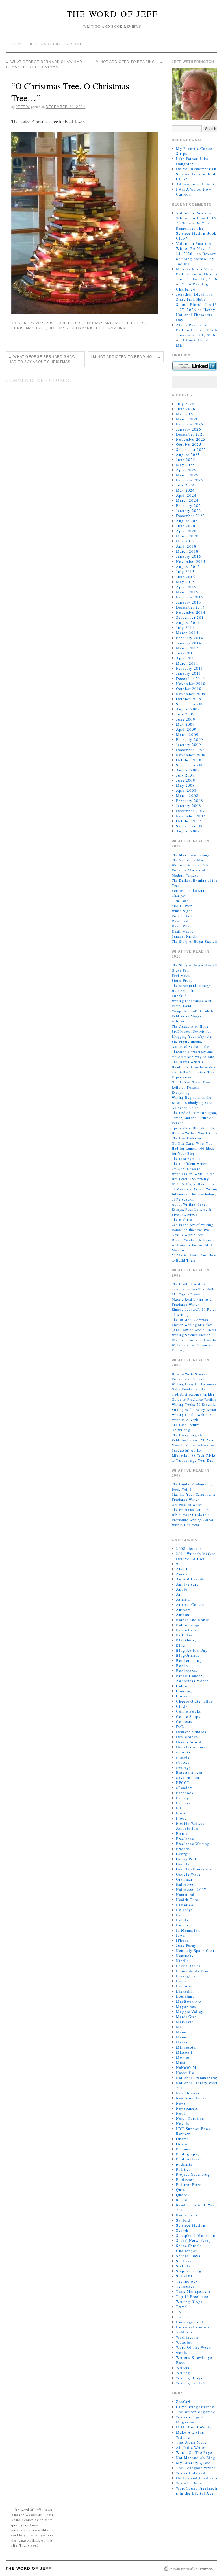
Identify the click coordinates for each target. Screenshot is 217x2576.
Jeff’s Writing (45, 44)
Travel (182, 2307)
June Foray (186, 1945)
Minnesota (186, 2047)
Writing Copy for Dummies (194, 1384)
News (181, 2103)
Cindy (182, 1706)
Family (183, 1798)
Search (182, 2230)
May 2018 (185, 541)
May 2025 (185, 465)
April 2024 (186, 495)
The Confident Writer (189, 1163)
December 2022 (190, 516)
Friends (183, 1849)
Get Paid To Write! (187, 1504)
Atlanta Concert (191, 1604)
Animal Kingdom (192, 1579)
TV (179, 2312)
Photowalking (189, 2159)
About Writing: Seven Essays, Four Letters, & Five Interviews (192, 1209)
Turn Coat (180, 901)
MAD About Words (194, 2427)
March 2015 (187, 592)
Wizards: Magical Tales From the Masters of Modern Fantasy (191, 870)
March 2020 (187, 536)
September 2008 (191, 765)
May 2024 (185, 490)
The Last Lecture (186, 1425)
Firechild (179, 996)
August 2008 (188, 770)
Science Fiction (191, 2225)
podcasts (184, 2164)
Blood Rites (182, 926)
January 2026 (189, 429)
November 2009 (191, 694)
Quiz (180, 2190)
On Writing (181, 1430)
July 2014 (185, 628)
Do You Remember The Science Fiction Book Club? (196, 231)
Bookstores (186, 1671)
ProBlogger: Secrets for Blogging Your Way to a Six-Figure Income (192, 1036)
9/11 (180, 1564)
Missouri (184, 2052)
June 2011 (186, 653)
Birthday (184, 1635)
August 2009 (188, 709)
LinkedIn (185, 1991)
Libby (182, 1981)
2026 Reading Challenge (192, 287)
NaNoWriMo (187, 2067)
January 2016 (189, 556)
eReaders (184, 1788)
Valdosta (184, 2332)
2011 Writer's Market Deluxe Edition (196, 1556)
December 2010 (190, 678)
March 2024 (187, 500)
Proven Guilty (184, 916)
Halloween (186, 1884)
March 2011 (187, 663)
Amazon (184, 1574)
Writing (183, 2373)
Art (179, 1594)
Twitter (183, 2317)
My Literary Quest (193, 2463)
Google (183, 1864)
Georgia (183, 1854)
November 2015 (191, 561)
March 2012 (187, 648)
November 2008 (191, 755)
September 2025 (191, 449)
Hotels (182, 1920)
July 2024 (185, 485)
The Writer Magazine (196, 2412)
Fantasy (183, 1803)
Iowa (180, 1935)
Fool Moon (181, 975)
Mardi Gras (186, 2017)
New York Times (191, 2098)
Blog (181, 1645)
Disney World (189, 1742)
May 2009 (185, 724)
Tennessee (185, 2286)
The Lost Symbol (186, 1158)
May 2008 (185, 785)
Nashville (185, 2073)
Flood (182, 1818)
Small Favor (182, 906)
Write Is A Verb (185, 1420)
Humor (182, 1925)
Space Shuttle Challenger (189, 2248)
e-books (183, 1752)
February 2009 (190, 739)
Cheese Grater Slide (195, 1701)
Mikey (182, 2042)
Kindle (182, 1961)
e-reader (184, 1757)
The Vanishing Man (188, 860)
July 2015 (185, 572)
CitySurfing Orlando (195, 2407)
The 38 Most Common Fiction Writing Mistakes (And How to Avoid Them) (194, 1325)
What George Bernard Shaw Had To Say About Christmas (42, 359)
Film (180, 1808)
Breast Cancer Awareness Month (192, 1678)
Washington (187, 2337)
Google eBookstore (194, 1869)
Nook (181, 2113)
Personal (184, 2149)
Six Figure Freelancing (191, 1294)
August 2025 (188, 455)
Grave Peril (181, 970)
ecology (184, 1767)
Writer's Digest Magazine (190, 2419)
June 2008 (186, 780)
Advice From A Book (196, 184)
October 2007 (189, 821)
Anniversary (187, 1584)
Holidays (94, 323)
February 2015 (190, 597)
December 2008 (190, 750)
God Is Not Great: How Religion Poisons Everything (191, 1087)
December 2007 (190, 811)
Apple (182, 1589)
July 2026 (185, 404)
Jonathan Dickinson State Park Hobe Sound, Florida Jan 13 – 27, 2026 (197, 302)
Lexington (186, 1976)
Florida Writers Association (190, 1826)
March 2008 (187, 795)
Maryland (185, 2022)
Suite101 (184, 2276)
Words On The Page (194, 2452)
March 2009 (187, 734)
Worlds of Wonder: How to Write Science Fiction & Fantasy (194, 1345)
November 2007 (191, 816)
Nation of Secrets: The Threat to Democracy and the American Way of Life (193, 1052)
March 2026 (187, 419)
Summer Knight (185, 936)
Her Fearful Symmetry (190, 1179)
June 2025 (186, 460)
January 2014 (189, 643)
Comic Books (188, 1711)
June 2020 (186, 526)
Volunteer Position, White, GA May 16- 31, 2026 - (194, 248)
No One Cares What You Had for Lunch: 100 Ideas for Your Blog (193, 1148)
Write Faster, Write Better (193, 1174)
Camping (184, 1691)
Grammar (184, 1879)
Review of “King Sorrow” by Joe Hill (196, 259)
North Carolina (190, 2118)
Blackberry (186, 1640)
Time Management (193, 2291)
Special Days (188, 2256)
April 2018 (186, 546)
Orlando (184, 2144)
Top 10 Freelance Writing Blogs (192, 2299)
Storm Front (182, 980)
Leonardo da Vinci (193, 1971)
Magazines (186, 2006)
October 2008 (189, 760)
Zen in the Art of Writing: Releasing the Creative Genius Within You (193, 1230)
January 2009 (189, 745)
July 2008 (185, 775)
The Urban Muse (191, 2442)
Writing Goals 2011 (194, 2383)
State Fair (185, 2266)
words (182, 2352)
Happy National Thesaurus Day (196, 315)
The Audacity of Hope (190, 1026)
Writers (183, 2368)
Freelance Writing (193, 1844)
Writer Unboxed (191, 2473)
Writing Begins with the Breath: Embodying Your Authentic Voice (192, 1102)
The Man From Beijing (191, 855)
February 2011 (190, 668)
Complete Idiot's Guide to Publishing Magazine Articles (193, 1016)
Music (182, 2062)
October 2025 (189, 444)
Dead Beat (180, 921)
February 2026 (190, 424)
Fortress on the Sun (188, 890)
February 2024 (190, 505)
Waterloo (184, 2342)
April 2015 (186, 587)
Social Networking (193, 2240)
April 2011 (186, 658)
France (182, 1833)
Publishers (186, 2179)
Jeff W (23, 107)
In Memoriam (188, 1930)
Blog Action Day (192, 1650)
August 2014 (188, 622)
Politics (183, 2169)
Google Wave (188, 1874)
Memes (183, 2037)
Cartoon (184, 1696)
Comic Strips (188, 1716)
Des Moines (187, 1737)
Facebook (185, 1793)
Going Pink (187, 1859)
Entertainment (189, 1772)
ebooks (183, 1762)
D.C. (180, 1727)
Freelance (185, 1839)
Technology (187, 2281)
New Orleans (188, 2093)
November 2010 (191, 684)
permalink (114, 328)
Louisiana (185, 1996)
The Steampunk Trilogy (191, 985)
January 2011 (189, 673)
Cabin (182, 1686)
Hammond (185, 1894)
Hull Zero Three (185, 990)
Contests (184, 1721)
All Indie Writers (192, 2447)
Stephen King (189, 2271)
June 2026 (186, 409)
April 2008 (186, 790)
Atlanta (183, 1599)
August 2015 (188, 566)
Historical (185, 1905)
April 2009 (186, 729)
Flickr (182, 1813)
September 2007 (191, 826)
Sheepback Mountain (196, 2235)
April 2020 (186, 531)
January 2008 (189, 806)
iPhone (183, 1940)
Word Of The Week (193, 2347)
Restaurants (187, 2215)
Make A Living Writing (190, 2435)
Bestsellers (186, 1630)
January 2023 (189, 511)
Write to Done (189, 2483)
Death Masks (183, 931)
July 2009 (185, 714)
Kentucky (185, 1956)
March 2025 (187, 475)
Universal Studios (193, 2327)
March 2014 (187, 633)
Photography (188, 2154)
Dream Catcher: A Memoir (194, 1240)
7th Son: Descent (186, 1169)
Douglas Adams (190, 1747)
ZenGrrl (183, 2402)
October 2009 (189, 699)
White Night (182, 911)
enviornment (188, 1777)
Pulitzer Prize (189, 2184)
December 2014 (190, 607)
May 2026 (185, 414)
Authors (183, 1610)
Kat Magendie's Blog (196, 2458)
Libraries (185, 1986)
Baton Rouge (188, 1625)
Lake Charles (188, 1966)
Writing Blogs (189, 2378)
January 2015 (189, 602)
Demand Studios (191, 1732)
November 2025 (191, 439)
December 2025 (190, 434)
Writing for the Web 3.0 (191, 1414)
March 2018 (187, 551)
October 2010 (189, 689)
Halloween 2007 (191, 1889)
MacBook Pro (189, 2001)
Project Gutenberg (193, 2174)
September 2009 (191, 704)
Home (18, 44)
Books (75, 323)
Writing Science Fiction (191, 1335)
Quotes (183, 2195)
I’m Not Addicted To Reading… (129, 62)
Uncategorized (190, 2322)
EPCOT (183, 1783)
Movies (183, 2057)
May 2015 (185, 582)
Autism (183, 1615)
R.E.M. (183, 2200)
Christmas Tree (29, 328)
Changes (179, 896)
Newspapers (187, 2108)
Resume (74, 44)
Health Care (187, 1900)
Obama (182, 2139)
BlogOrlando (188, 1655)
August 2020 (188, 521)
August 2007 (188, 831)
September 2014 (191, 617)
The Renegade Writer (196, 2468)
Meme (182, 2032)
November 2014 (191, 612)
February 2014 (190, 638)
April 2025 (186, 470)
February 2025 (190, 480)
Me (179, 2027)
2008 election (189, 1548)
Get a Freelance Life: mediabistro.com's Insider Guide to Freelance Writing (194, 1394)
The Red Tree (183, 1219)
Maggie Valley (190, 2012)
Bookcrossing (189, 1660)
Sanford (183, 2220)
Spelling (184, 2261)
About (182, 1569)
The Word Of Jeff (112, 14)
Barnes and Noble (193, 1620)
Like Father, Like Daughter (192, 161)
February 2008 (190, 801)
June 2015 (186, 577)
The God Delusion (187, 1138)
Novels (183, 2123)
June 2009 (186, 719)
